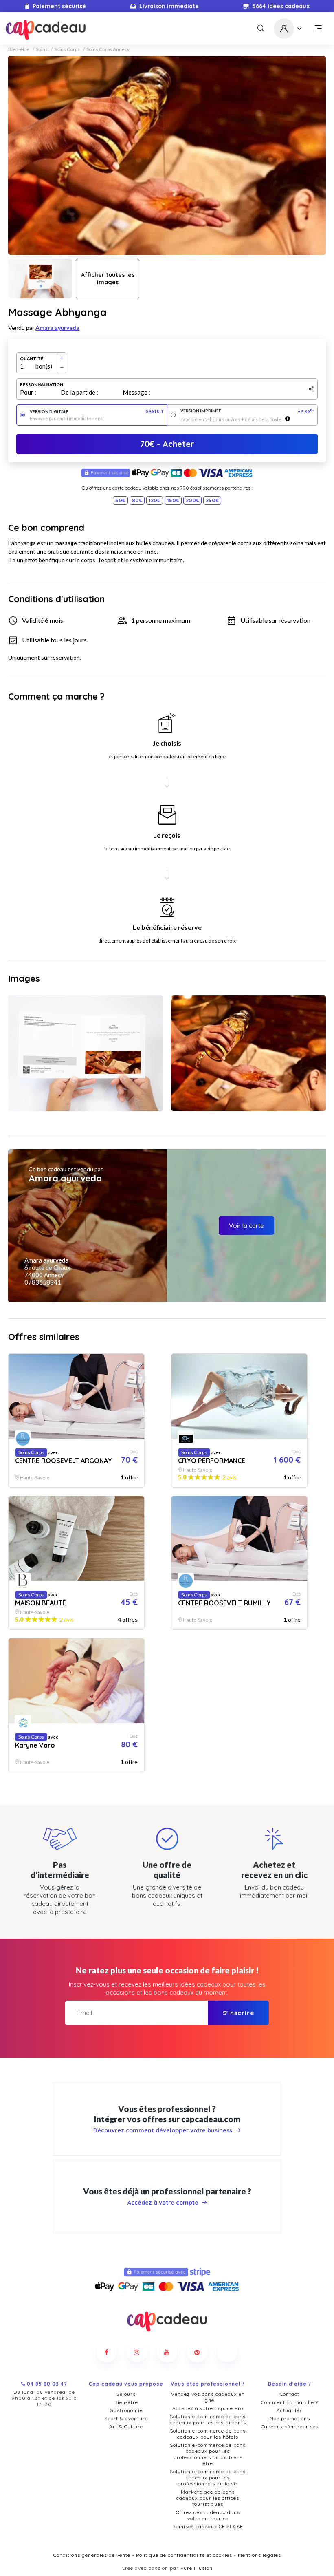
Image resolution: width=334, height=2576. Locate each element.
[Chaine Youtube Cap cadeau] (167, 2352)
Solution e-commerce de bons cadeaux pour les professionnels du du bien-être (208, 2454)
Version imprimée (247, 411)
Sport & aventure (126, 2418)
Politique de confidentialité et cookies (184, 2555)
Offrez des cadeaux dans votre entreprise (208, 2515)
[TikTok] (227, 2352)
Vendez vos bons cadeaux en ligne (208, 2397)
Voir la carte (246, 1226)
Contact (290, 2394)
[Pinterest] (197, 2352)
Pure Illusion (197, 2568)
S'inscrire (238, 2013)
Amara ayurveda (57, 328)
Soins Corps (67, 49)
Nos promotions (290, 2418)
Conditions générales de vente (92, 2555)
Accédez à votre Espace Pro (208, 2408)
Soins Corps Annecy (108, 49)
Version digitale (97, 412)
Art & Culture (126, 2427)
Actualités (290, 2410)
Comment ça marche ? (290, 2402)
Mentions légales (259, 2555)
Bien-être (19, 49)
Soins (42, 49)
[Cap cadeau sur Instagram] (137, 2352)
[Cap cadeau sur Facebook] (107, 2352)
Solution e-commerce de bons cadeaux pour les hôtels (208, 2434)
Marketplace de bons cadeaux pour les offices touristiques (208, 2498)
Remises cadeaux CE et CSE (208, 2526)
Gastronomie (126, 2410)
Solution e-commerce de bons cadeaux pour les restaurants (208, 2419)
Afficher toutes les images (108, 278)
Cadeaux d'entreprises (290, 2427)
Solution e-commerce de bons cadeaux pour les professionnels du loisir (208, 2478)
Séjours (126, 2394)
